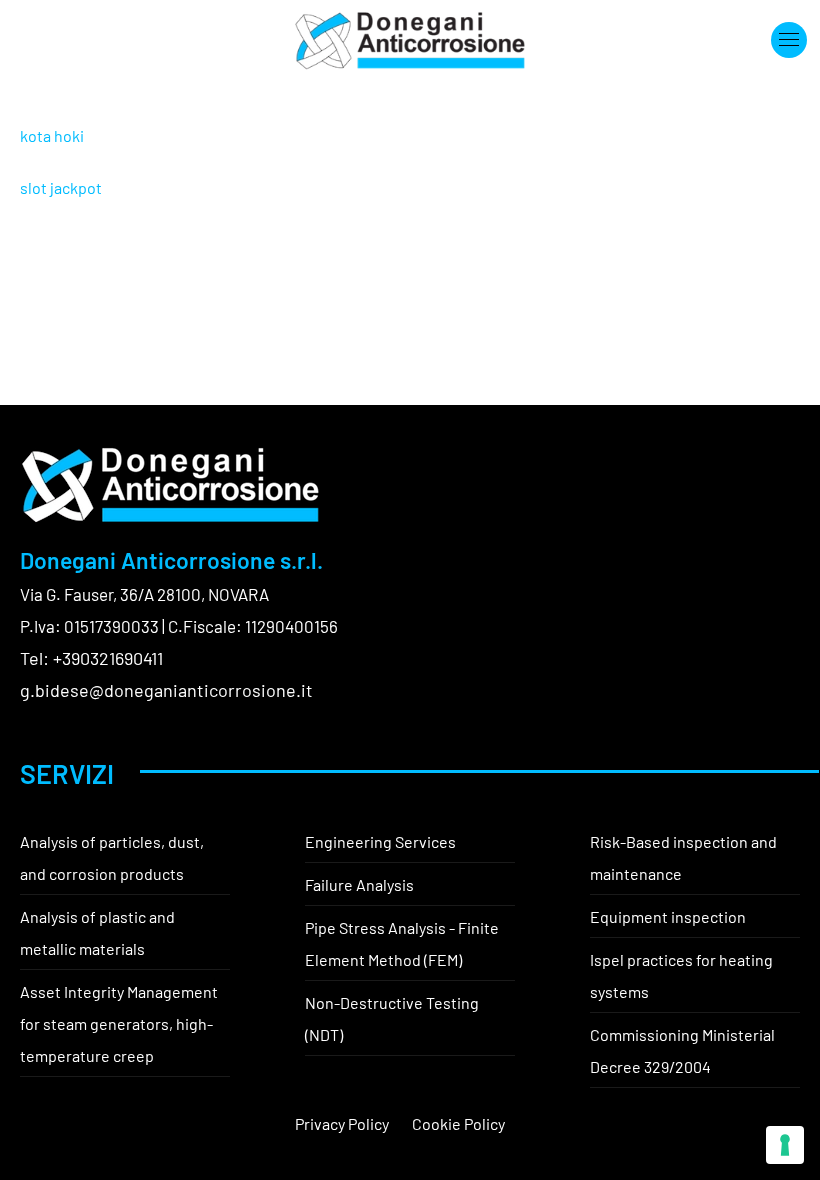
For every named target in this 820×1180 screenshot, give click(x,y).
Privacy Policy (342, 1123)
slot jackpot (61, 187)
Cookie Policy (458, 1123)
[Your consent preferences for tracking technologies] (785, 1145)
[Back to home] (410, 40)
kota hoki (52, 135)
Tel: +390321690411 (91, 658)
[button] (789, 40)
